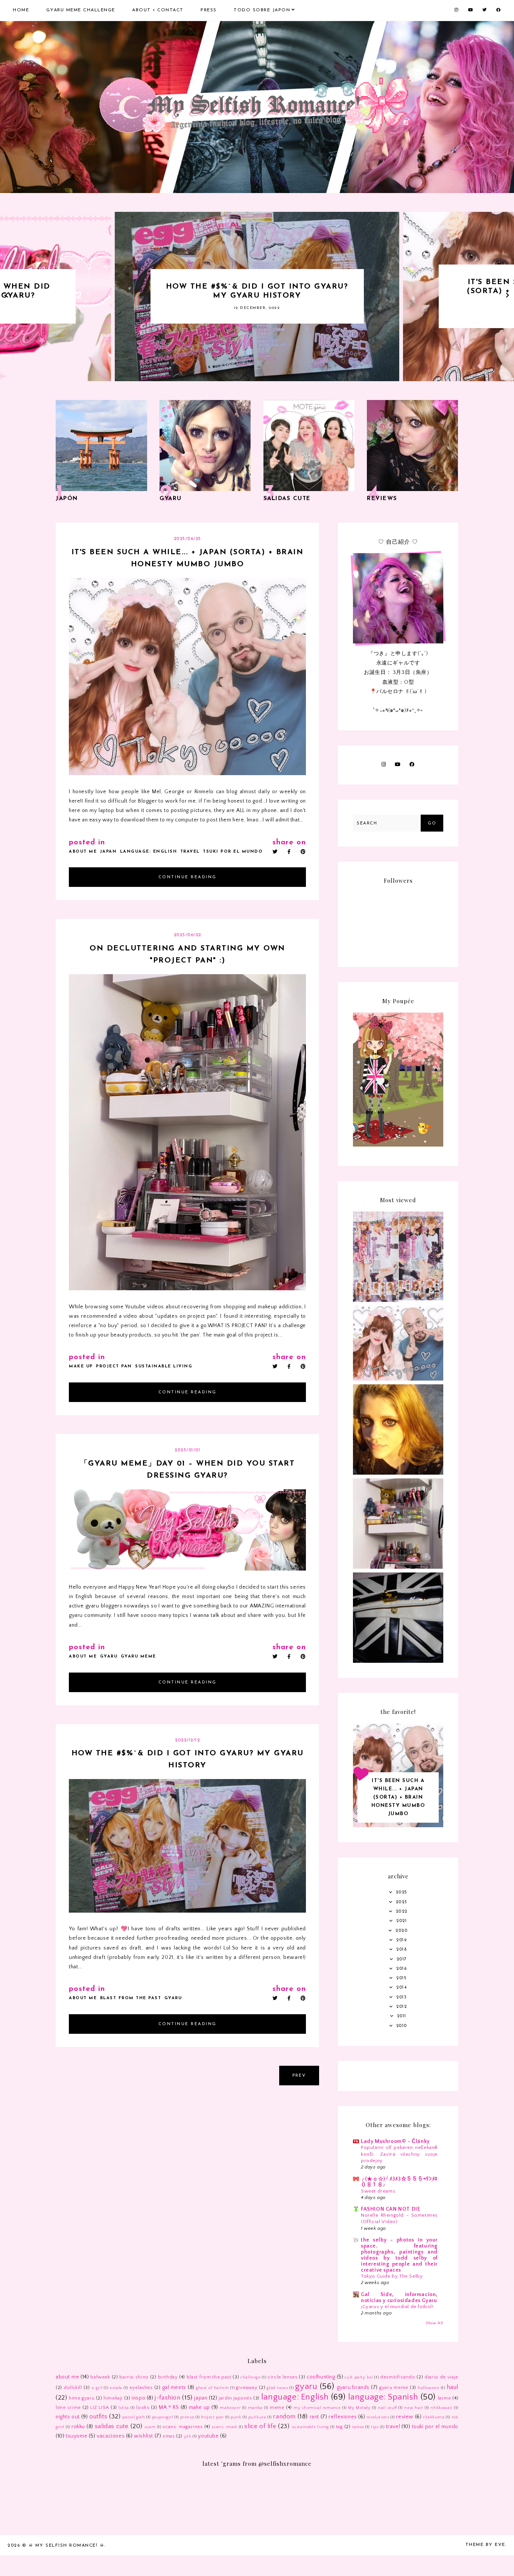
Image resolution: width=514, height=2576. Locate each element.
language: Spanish (383, 2397)
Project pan (114, 1366)
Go (432, 823)
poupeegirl (163, 2417)
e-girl (97, 2388)
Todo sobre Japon (262, 10)
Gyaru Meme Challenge (81, 10)
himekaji (113, 2398)
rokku (78, 2427)
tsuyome (77, 2436)
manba (255, 2408)
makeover (230, 2408)
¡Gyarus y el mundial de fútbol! (397, 2307)
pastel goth (134, 2417)
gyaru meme (138, 1657)
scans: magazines (182, 2427)
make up (81, 1366)
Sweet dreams (378, 2191)
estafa (116, 2388)
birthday (168, 2377)
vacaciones (111, 2436)
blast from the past (131, 1998)
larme (445, 2398)
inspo (138, 2398)
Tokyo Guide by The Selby (392, 2276)
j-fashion (167, 2398)
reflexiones (343, 2417)
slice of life (260, 2426)
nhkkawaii (441, 2408)
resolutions (378, 2417)
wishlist (144, 2436)
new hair (414, 2408)
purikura (257, 2417)
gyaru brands (353, 2387)
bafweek (100, 2377)
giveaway (247, 2387)
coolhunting (321, 2377)
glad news (277, 2388)
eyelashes (141, 2387)
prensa (187, 2417)
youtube (208, 2436)
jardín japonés (235, 2398)
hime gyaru (82, 2398)
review (405, 2417)
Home (21, 10)
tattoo (358, 2427)
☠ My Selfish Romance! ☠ (67, 2546)
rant (314, 2417)
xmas (169, 2436)
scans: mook (224, 2427)
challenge (250, 2377)
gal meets (174, 2387)
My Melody (359, 2408)
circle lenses (282, 2377)
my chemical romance (317, 2408)
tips (375, 2427)
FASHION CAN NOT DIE (390, 2209)
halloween (428, 2388)
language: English (149, 852)
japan (109, 852)
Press (209, 10)
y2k (188, 2436)
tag (339, 2427)
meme (277, 2407)
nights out (68, 2417)
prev (299, 2076)
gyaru (109, 1657)
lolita (124, 2408)
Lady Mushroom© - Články (395, 2141)
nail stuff (387, 2408)
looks (143, 2407)
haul (452, 2387)
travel (190, 852)
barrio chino (134, 2377)
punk (236, 2417)
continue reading (188, 877)
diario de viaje (441, 2377)
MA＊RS (169, 2407)
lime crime (68, 2407)
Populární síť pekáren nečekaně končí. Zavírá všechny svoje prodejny (399, 2154)
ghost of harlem (212, 2388)
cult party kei (359, 2377)
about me (83, 852)
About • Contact (158, 10)
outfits (98, 2416)
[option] (257, 297)
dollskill (73, 2387)
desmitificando (398, 2377)
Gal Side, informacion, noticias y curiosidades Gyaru (399, 2298)
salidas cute (112, 2426)
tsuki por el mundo (233, 852)
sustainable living (164, 1366)
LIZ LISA (100, 2407)
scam (150, 2427)
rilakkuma (434, 2417)
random (284, 2416)
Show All (434, 2323)
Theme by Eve (485, 2545)
